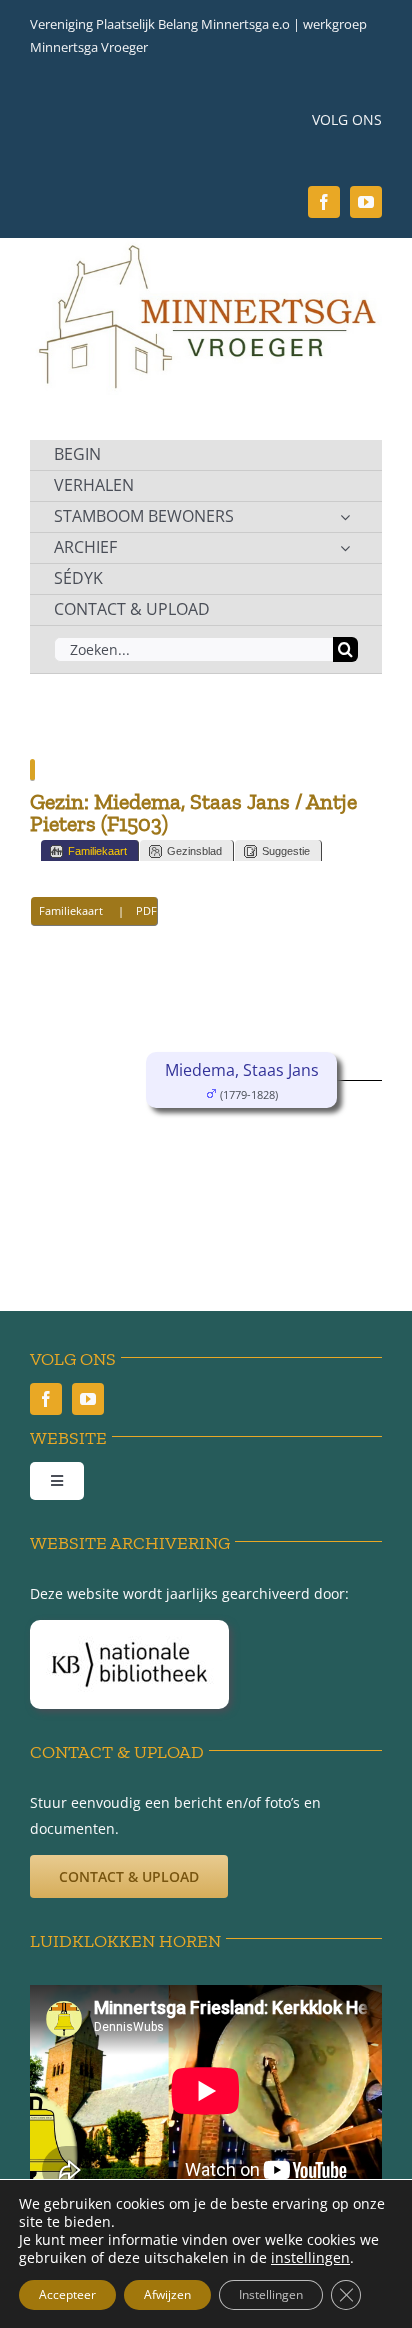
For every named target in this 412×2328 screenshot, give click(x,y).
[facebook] (324, 202)
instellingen (310, 2258)
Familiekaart (97, 851)
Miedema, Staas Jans (242, 1070)
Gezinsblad (194, 851)
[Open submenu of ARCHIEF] (345, 548)
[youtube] (366, 202)
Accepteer (67, 2294)
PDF (146, 910)
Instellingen (271, 2294)
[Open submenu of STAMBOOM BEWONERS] (345, 517)
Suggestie (286, 851)
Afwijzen (167, 2294)
